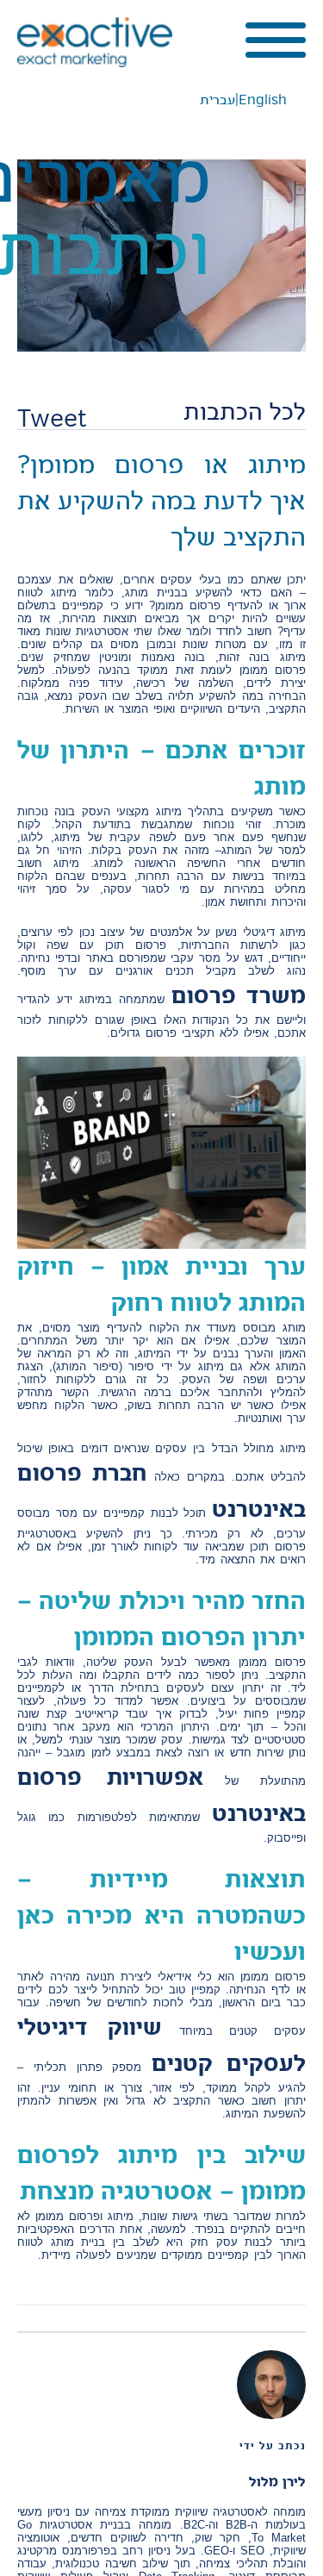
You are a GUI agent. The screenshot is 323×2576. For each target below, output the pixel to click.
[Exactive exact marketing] (95, 42)
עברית (217, 100)
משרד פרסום (239, 995)
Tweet (52, 418)
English (263, 100)
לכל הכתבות (245, 412)
